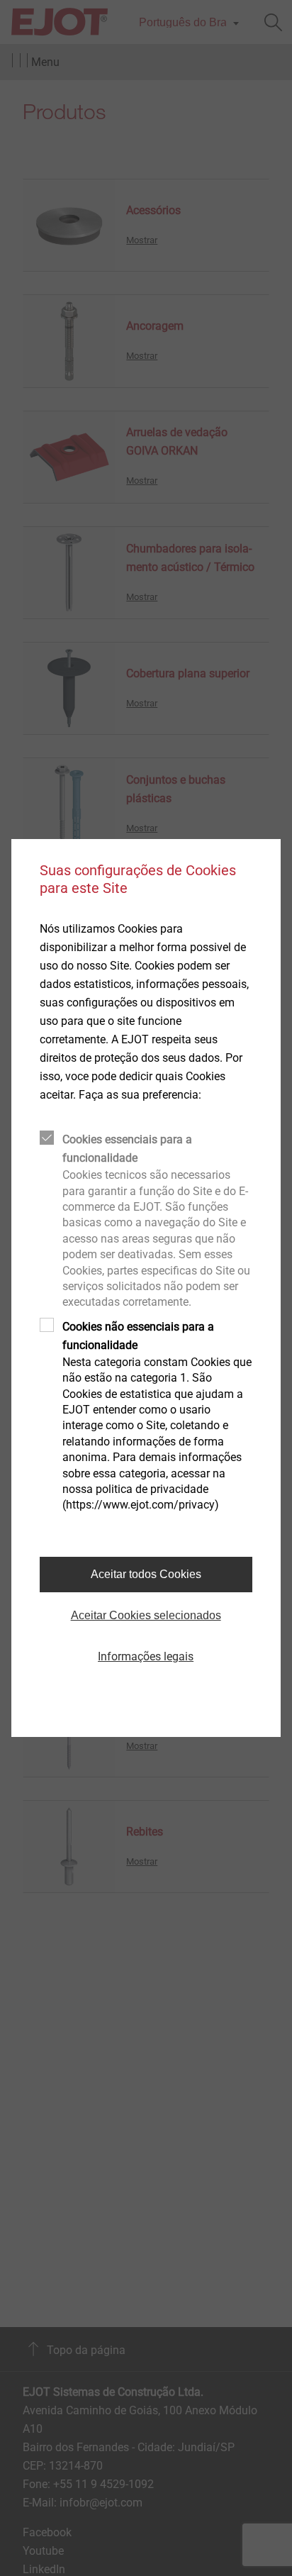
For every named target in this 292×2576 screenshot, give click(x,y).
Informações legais (146, 1656)
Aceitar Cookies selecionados (146, 1615)
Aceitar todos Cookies (146, 1574)
